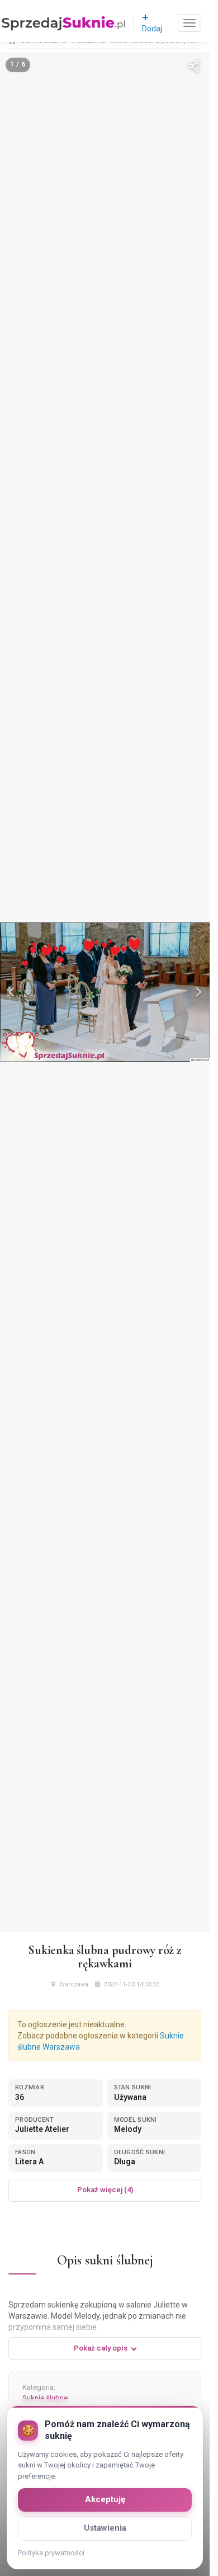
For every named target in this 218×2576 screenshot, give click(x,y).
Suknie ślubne (45, 2398)
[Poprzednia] (12, 992)
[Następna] (197, 992)
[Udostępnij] (194, 68)
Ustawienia (105, 2528)
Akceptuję (105, 2499)
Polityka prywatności (51, 2553)
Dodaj (152, 29)
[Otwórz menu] (189, 23)
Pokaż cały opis (101, 2348)
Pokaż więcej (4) (105, 2190)
